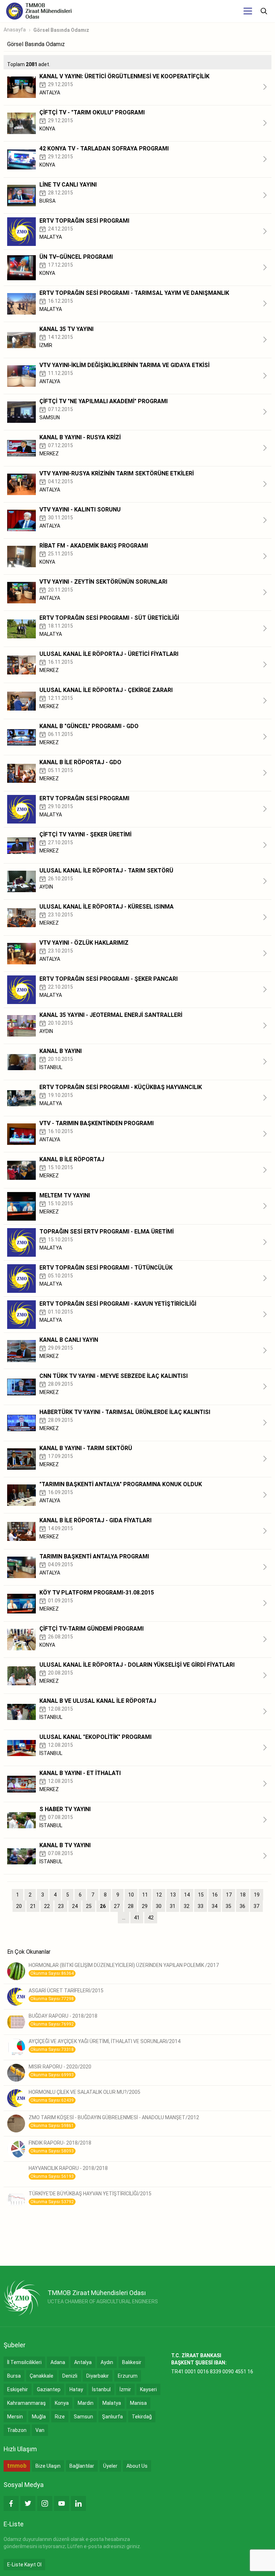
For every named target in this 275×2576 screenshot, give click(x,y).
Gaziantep (49, 2389)
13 (173, 1895)
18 (243, 1895)
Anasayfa (15, 30)
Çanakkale (42, 2376)
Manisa (138, 2403)
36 (242, 1906)
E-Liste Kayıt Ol (24, 2565)
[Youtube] (62, 2503)
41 (137, 1918)
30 (159, 1906)
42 (151, 1918)
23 (61, 1906)
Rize (60, 2417)
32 (187, 1906)
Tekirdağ (142, 2417)
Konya (62, 2403)
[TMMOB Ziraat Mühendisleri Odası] (22, 2298)
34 (214, 1906)
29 (145, 1906)
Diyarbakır (98, 2376)
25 (89, 1906)
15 (201, 1895)
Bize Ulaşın (48, 2466)
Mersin (15, 2417)
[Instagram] (45, 2503)
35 (228, 1906)
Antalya (83, 2362)
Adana (58, 2362)
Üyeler (110, 2466)
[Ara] (264, 11)
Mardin (86, 2403)
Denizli (70, 2376)
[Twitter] (28, 2503)
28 (131, 1906)
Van (40, 2430)
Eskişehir (18, 2389)
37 (256, 1906)
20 (19, 1906)
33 (201, 1906)
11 (145, 1895)
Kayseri (148, 2389)
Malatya (112, 2403)
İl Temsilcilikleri (24, 2362)
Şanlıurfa (112, 2417)
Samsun (83, 2417)
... (124, 1918)
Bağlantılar (82, 2466)
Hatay (76, 2389)
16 (215, 1895)
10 (131, 1895)
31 (173, 1906)
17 (229, 1895)
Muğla (39, 2417)
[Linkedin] (78, 2503)
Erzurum (128, 2376)
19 (257, 1895)
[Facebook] (11, 2503)
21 (33, 1906)
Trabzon (17, 2430)
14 (187, 1895)
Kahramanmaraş (26, 2403)
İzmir (125, 2389)
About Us (137, 2466)
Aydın (107, 2362)
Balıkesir (132, 2362)
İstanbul (101, 2389)
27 (117, 1906)
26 (103, 1906)
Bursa (14, 2376)
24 (75, 1906)
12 (159, 1895)
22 (47, 1906)
